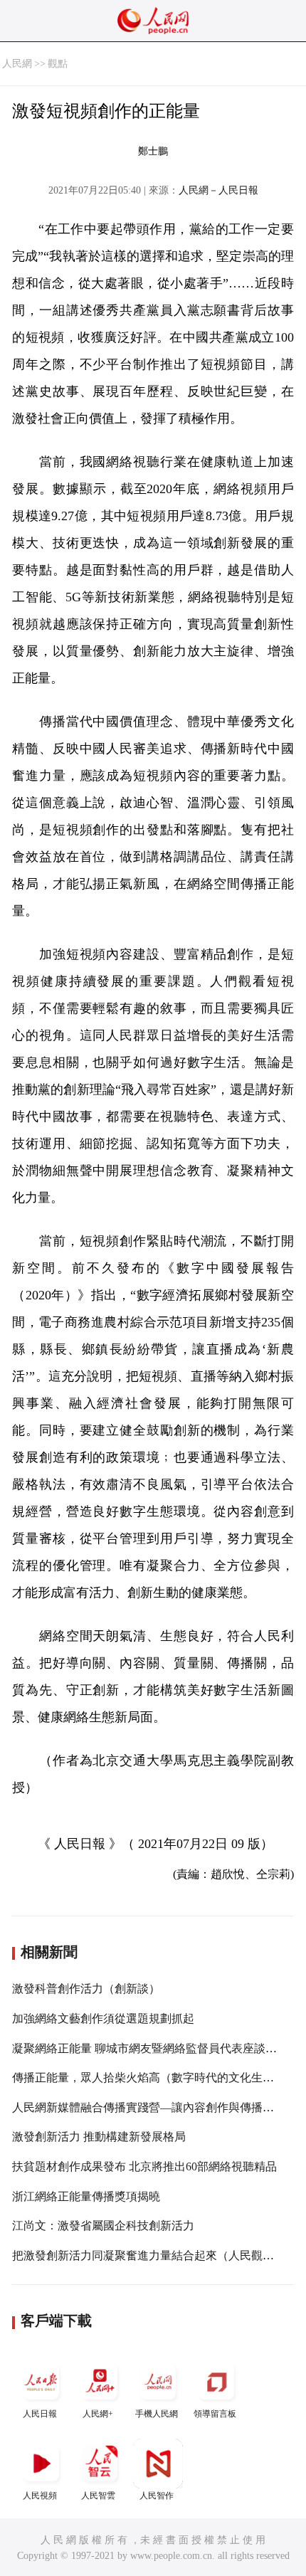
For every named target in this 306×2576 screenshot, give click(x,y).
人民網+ (98, 2414)
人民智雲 (98, 2496)
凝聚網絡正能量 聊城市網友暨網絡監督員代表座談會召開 (156, 2048)
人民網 (17, 64)
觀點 (58, 64)
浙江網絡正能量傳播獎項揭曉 (86, 2196)
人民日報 (40, 2414)
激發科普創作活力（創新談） (86, 1989)
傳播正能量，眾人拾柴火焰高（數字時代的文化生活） (149, 2078)
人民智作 (157, 2496)
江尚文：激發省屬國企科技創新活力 (103, 2226)
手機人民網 (157, 2414)
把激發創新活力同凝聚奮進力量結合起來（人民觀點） (149, 2255)
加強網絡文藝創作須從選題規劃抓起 (103, 2018)
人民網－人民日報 (218, 190)
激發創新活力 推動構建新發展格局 (99, 2137)
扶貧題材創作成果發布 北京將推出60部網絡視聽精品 (144, 2166)
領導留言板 (215, 2414)
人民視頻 (40, 2496)
